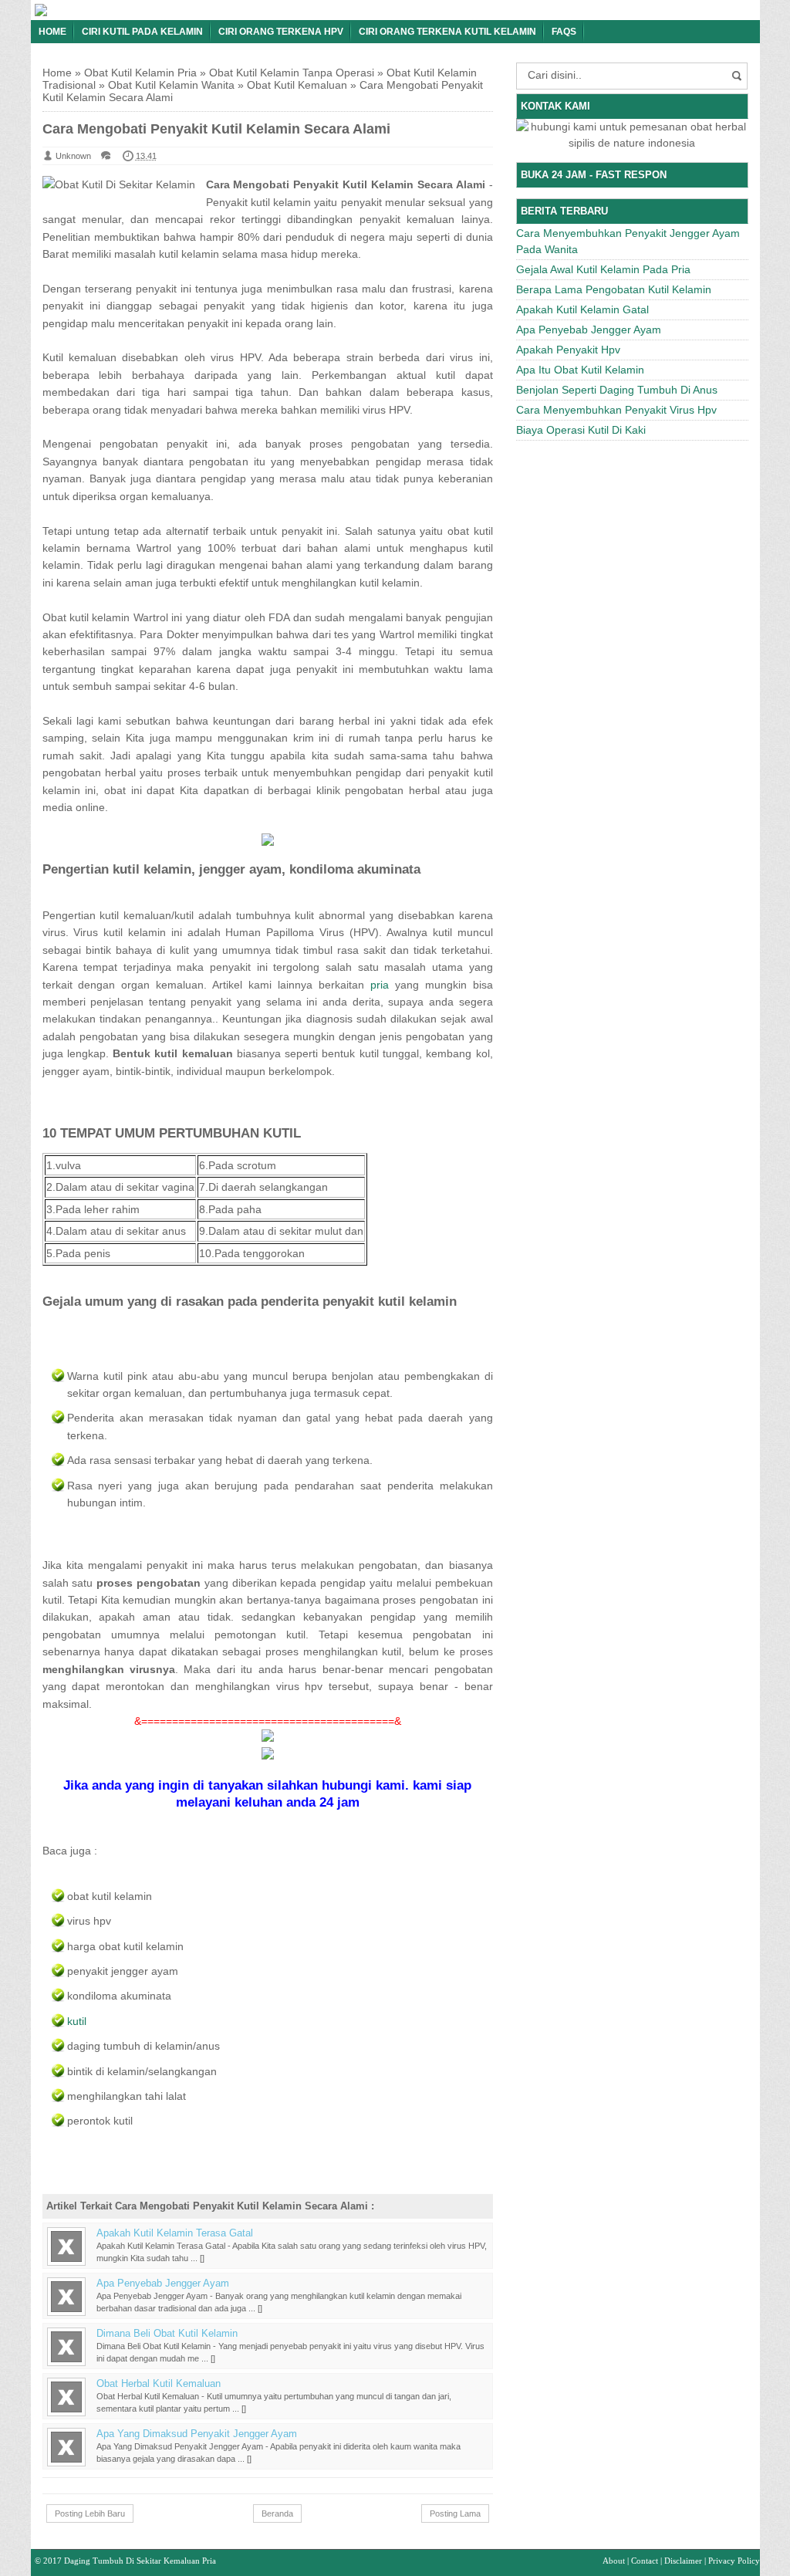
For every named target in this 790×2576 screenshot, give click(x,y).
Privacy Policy (734, 2561)
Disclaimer (683, 2561)
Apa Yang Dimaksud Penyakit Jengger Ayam (197, 2434)
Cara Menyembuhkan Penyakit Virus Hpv (616, 410)
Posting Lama (455, 2513)
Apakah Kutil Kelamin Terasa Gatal (175, 2233)
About (614, 2561)
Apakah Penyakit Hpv (568, 350)
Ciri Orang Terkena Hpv (281, 32)
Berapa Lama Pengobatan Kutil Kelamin (614, 289)
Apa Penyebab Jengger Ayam (163, 2284)
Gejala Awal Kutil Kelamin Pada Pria (603, 269)
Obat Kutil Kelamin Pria (140, 73)
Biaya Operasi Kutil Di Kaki (581, 430)
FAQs (564, 32)
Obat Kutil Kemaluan (297, 85)
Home (52, 32)
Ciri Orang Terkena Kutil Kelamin (447, 32)
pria (380, 985)
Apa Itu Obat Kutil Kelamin (580, 370)
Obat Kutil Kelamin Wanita (171, 85)
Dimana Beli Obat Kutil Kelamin (167, 2334)
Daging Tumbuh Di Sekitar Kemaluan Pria (140, 2561)
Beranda (277, 2513)
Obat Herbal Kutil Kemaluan (159, 2384)
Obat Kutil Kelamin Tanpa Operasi (292, 73)
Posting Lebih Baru (90, 2513)
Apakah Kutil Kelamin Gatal (582, 309)
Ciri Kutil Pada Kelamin (142, 32)
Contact (645, 2561)
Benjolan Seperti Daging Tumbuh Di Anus (617, 390)
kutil (77, 2021)
